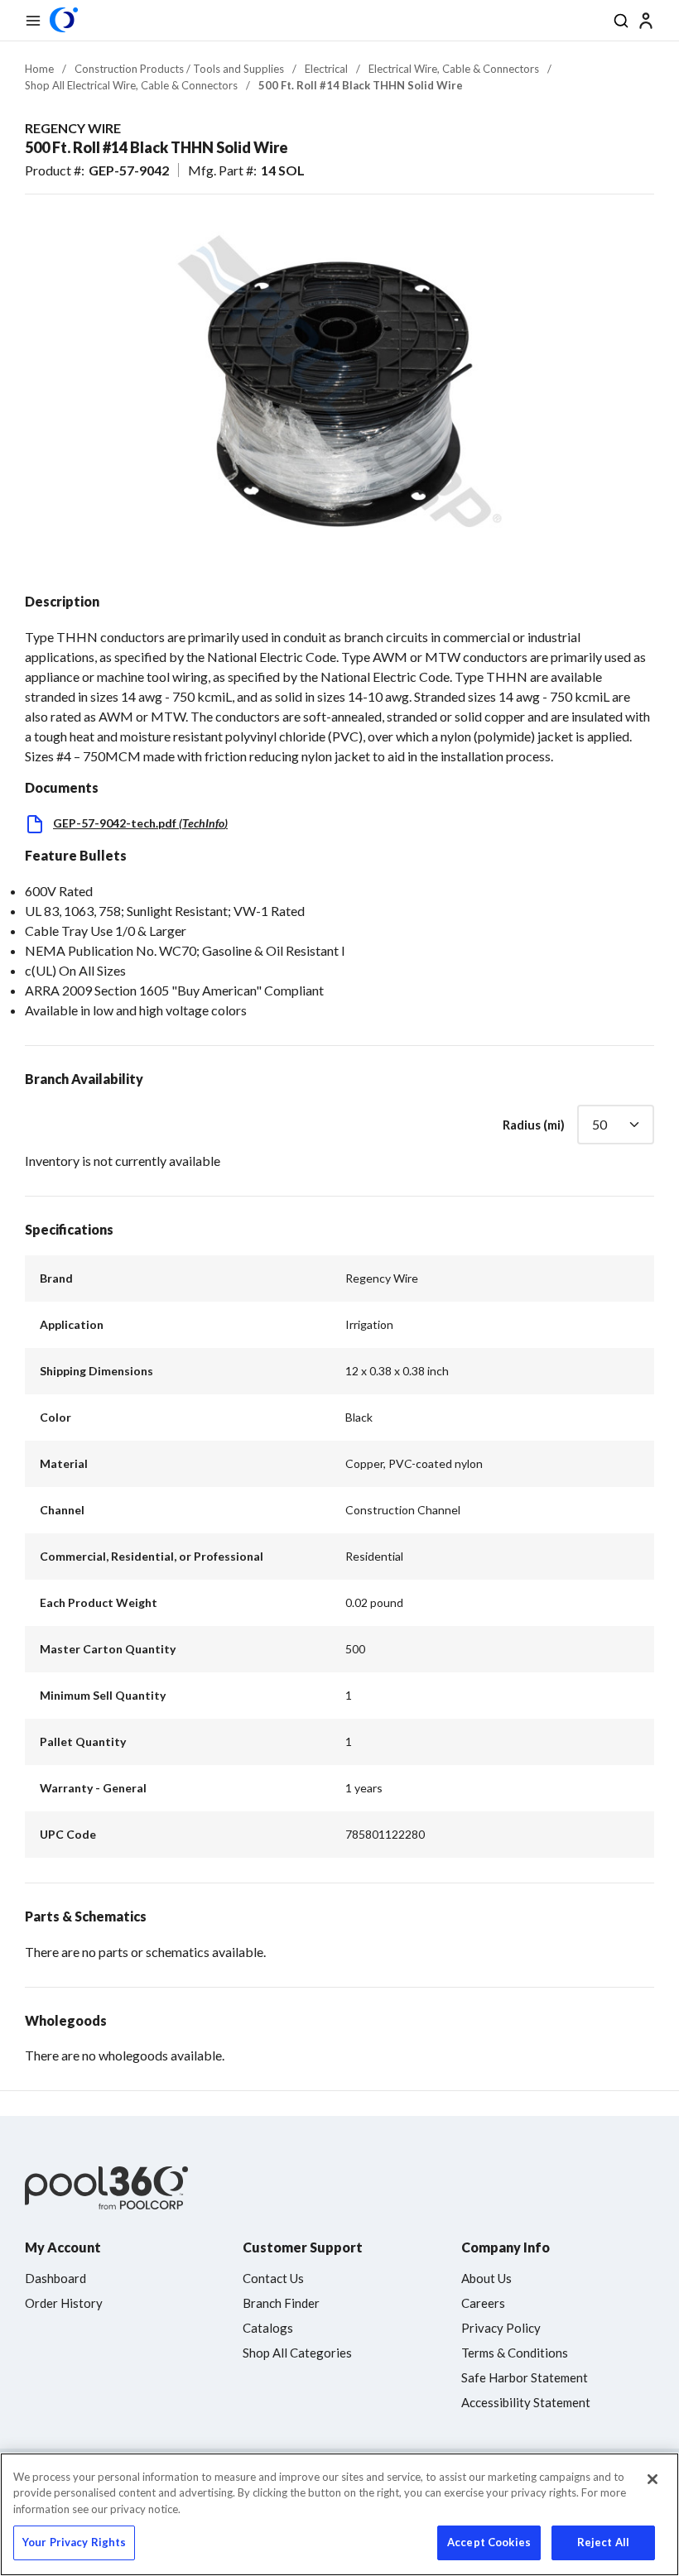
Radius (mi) (534, 1125)
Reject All (603, 2542)
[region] (339, 2514)
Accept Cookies (489, 2542)
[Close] (653, 2479)
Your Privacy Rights (74, 2542)
